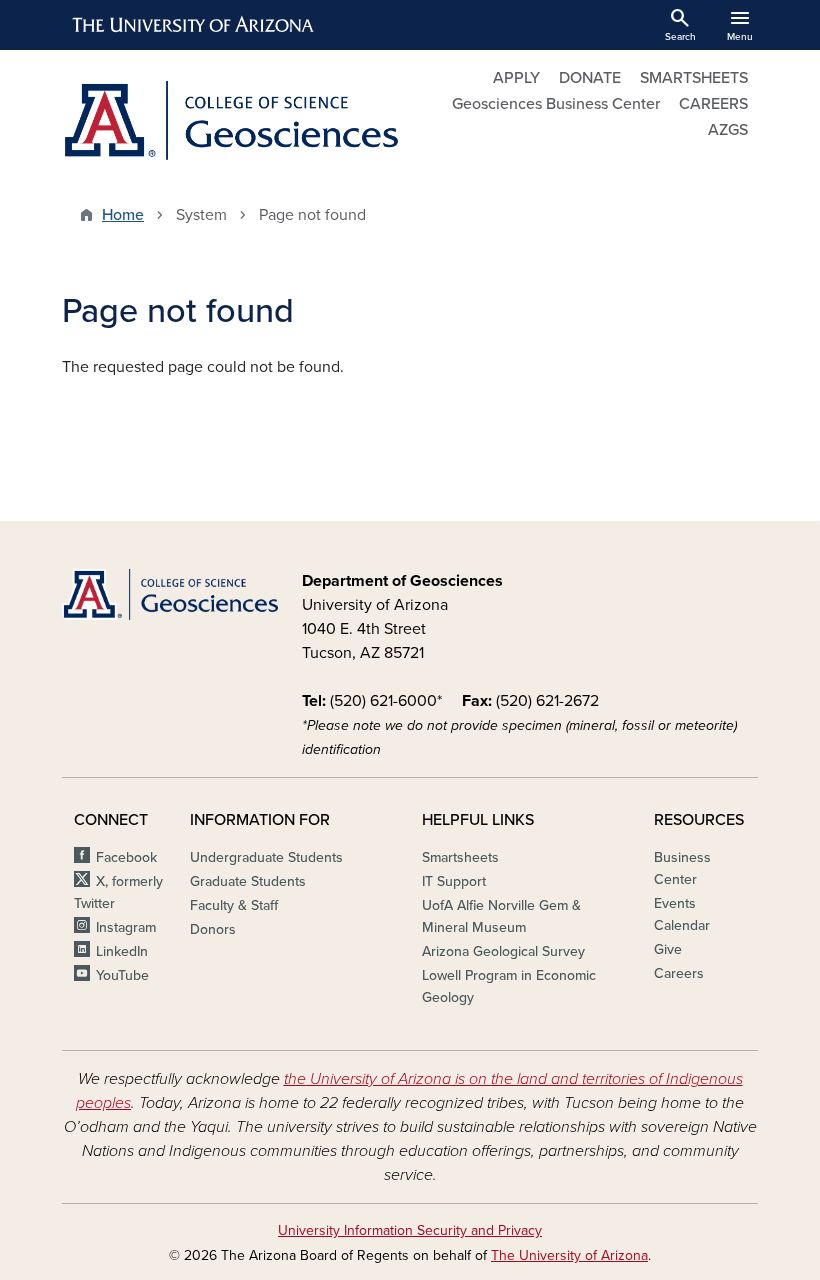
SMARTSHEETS (694, 78)
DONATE (590, 78)
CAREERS (713, 104)
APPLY (516, 78)
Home (123, 215)
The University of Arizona (569, 1255)
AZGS (728, 130)
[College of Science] (170, 594)
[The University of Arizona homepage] (194, 25)
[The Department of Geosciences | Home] (230, 120)
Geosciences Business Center (556, 104)
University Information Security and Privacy (410, 1230)
